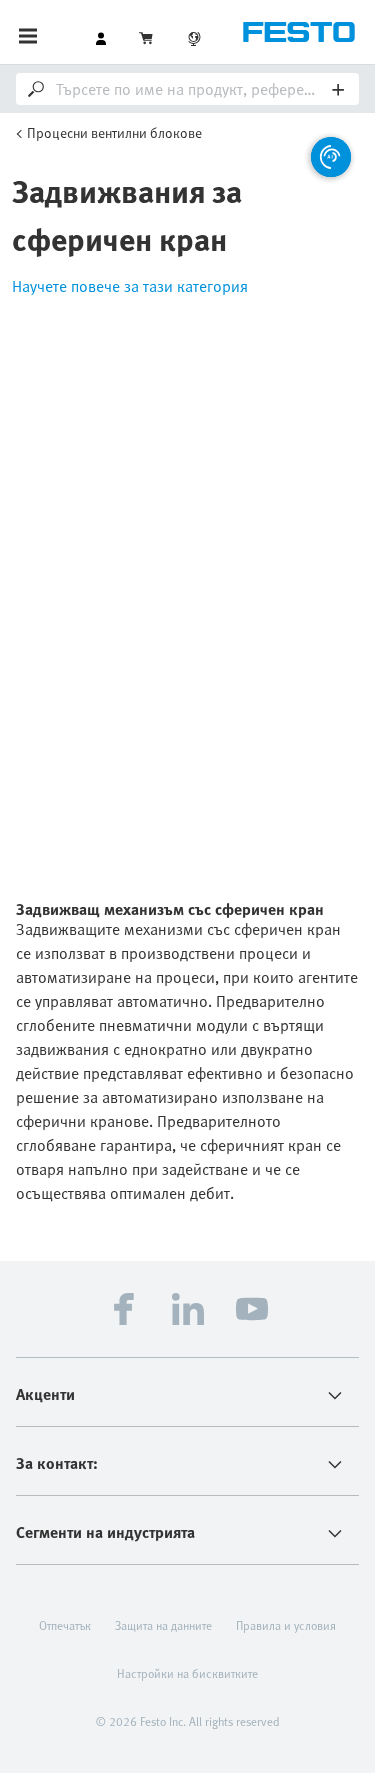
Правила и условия (286, 1625)
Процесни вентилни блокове (114, 132)
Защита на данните (163, 1625)
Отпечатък (65, 1625)
